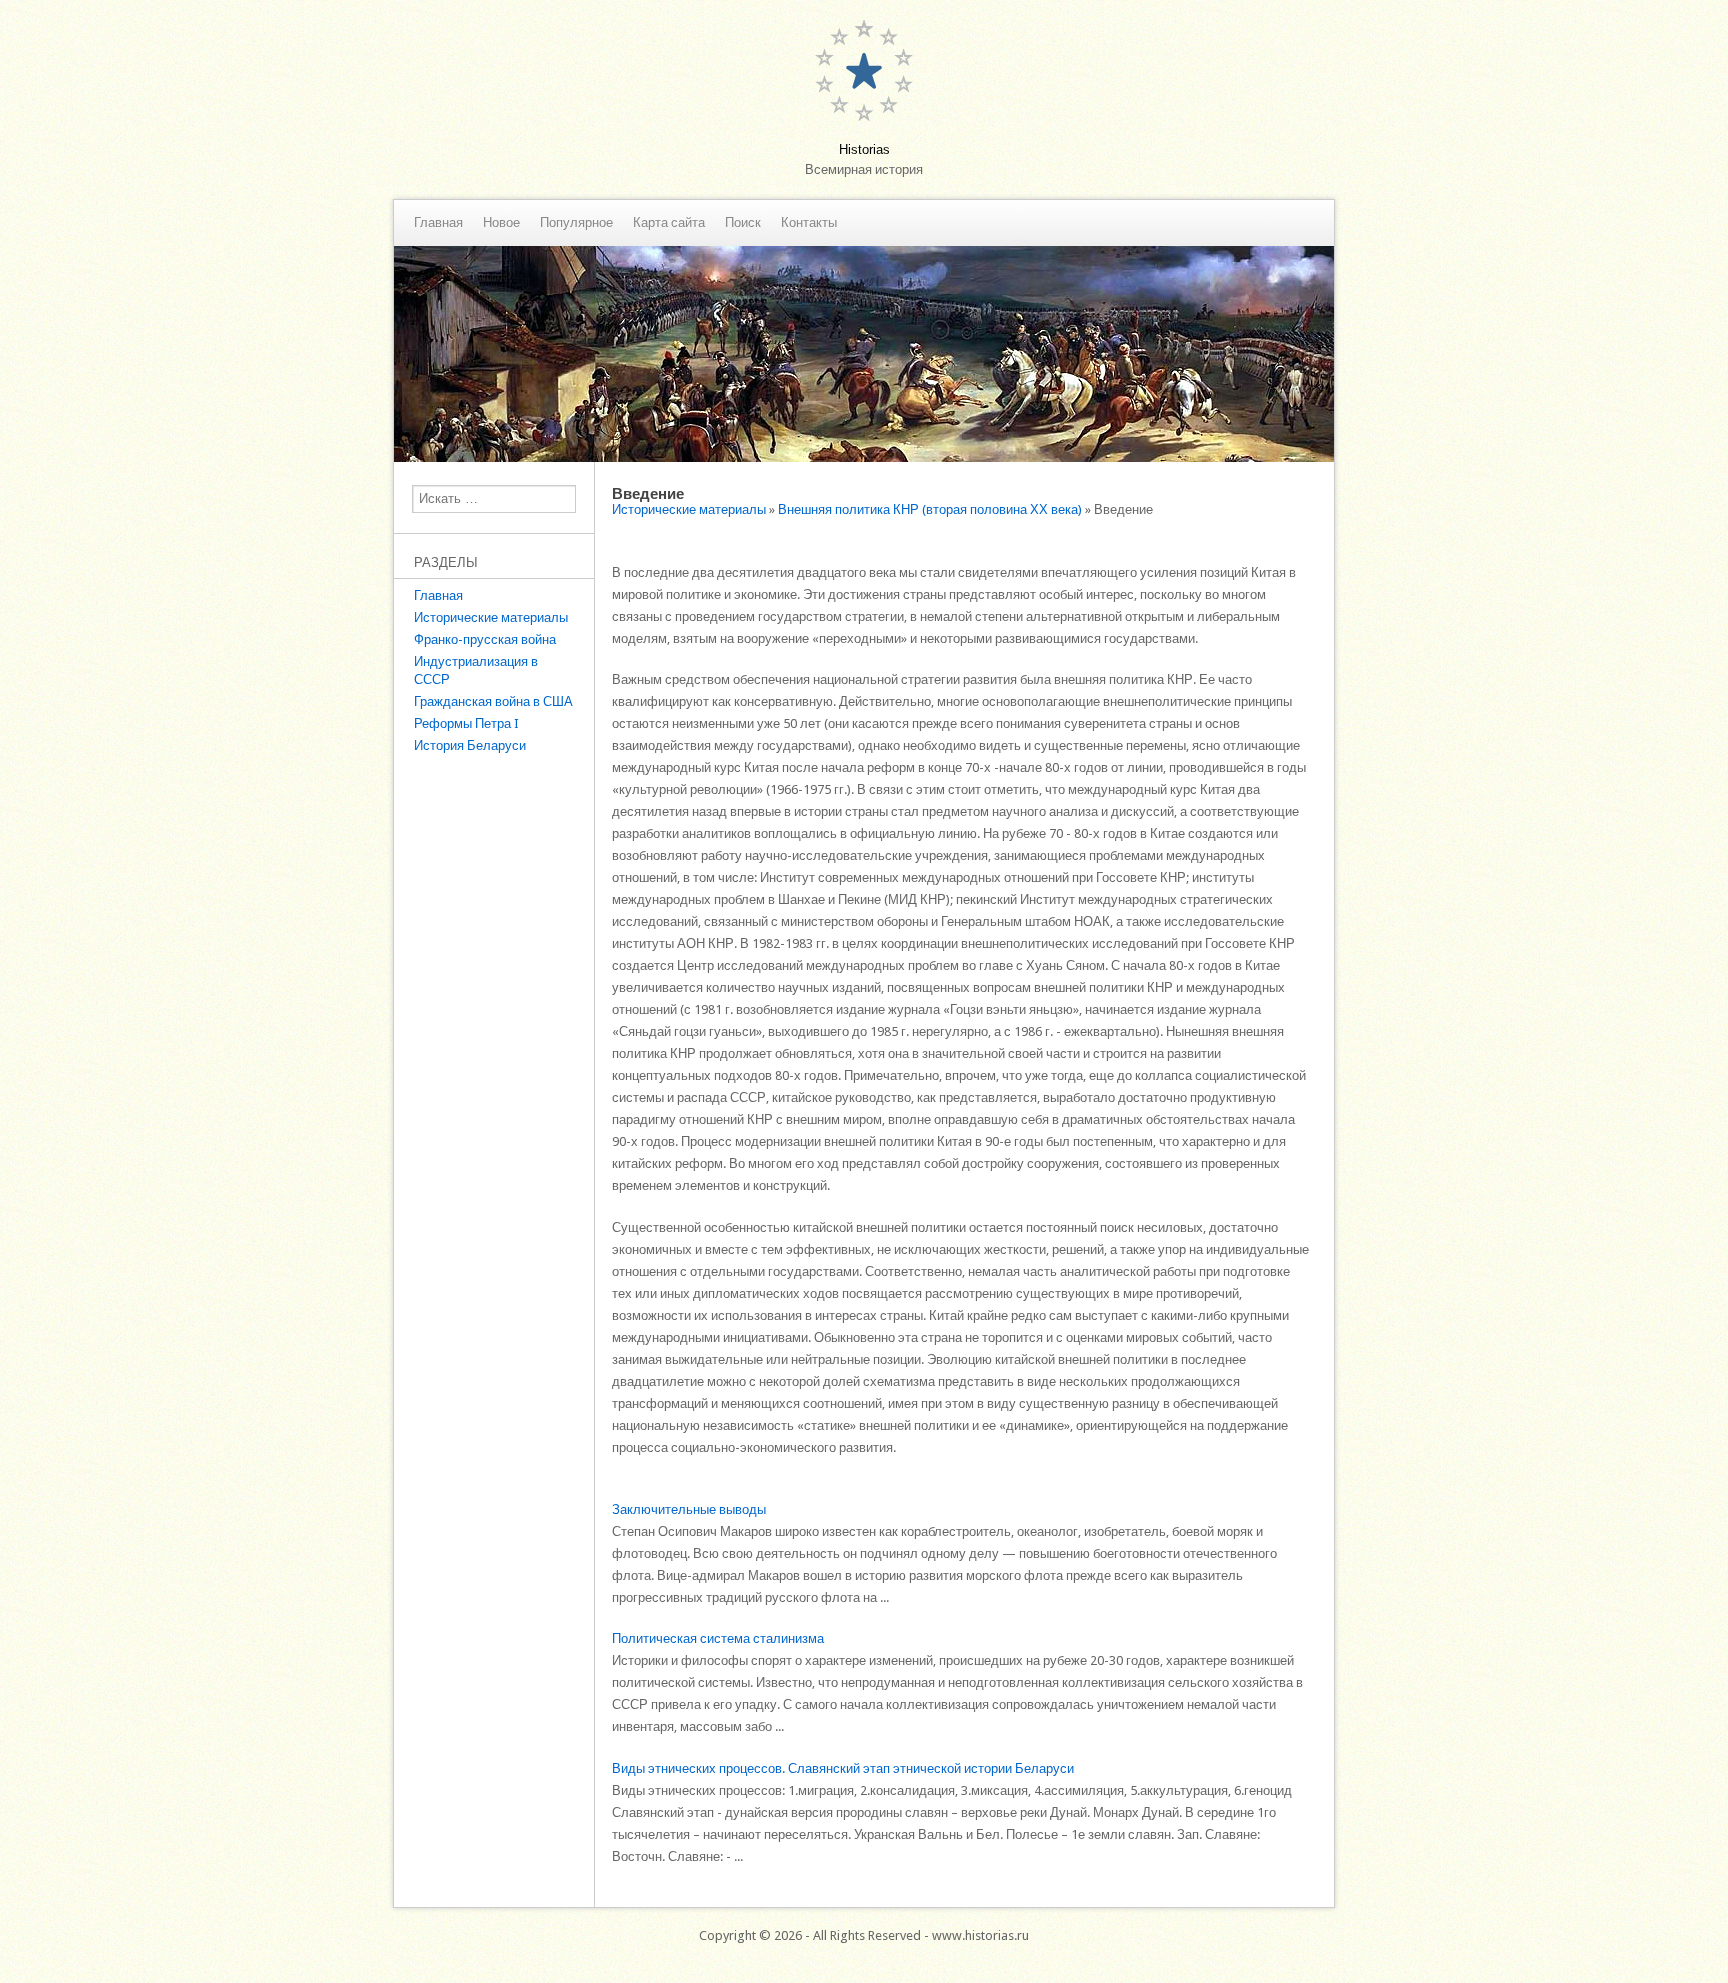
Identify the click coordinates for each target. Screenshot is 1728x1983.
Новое (501, 223)
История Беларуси (470, 745)
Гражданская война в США (493, 701)
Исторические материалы (491, 617)
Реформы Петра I (466, 723)
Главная (438, 223)
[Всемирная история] (864, 457)
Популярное (576, 223)
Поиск (743, 223)
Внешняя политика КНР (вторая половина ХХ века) (930, 509)
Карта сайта (669, 223)
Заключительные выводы (689, 1509)
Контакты (809, 223)
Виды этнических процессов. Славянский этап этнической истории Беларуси (843, 1768)
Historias (864, 149)
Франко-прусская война (485, 639)
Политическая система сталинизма (718, 1638)
